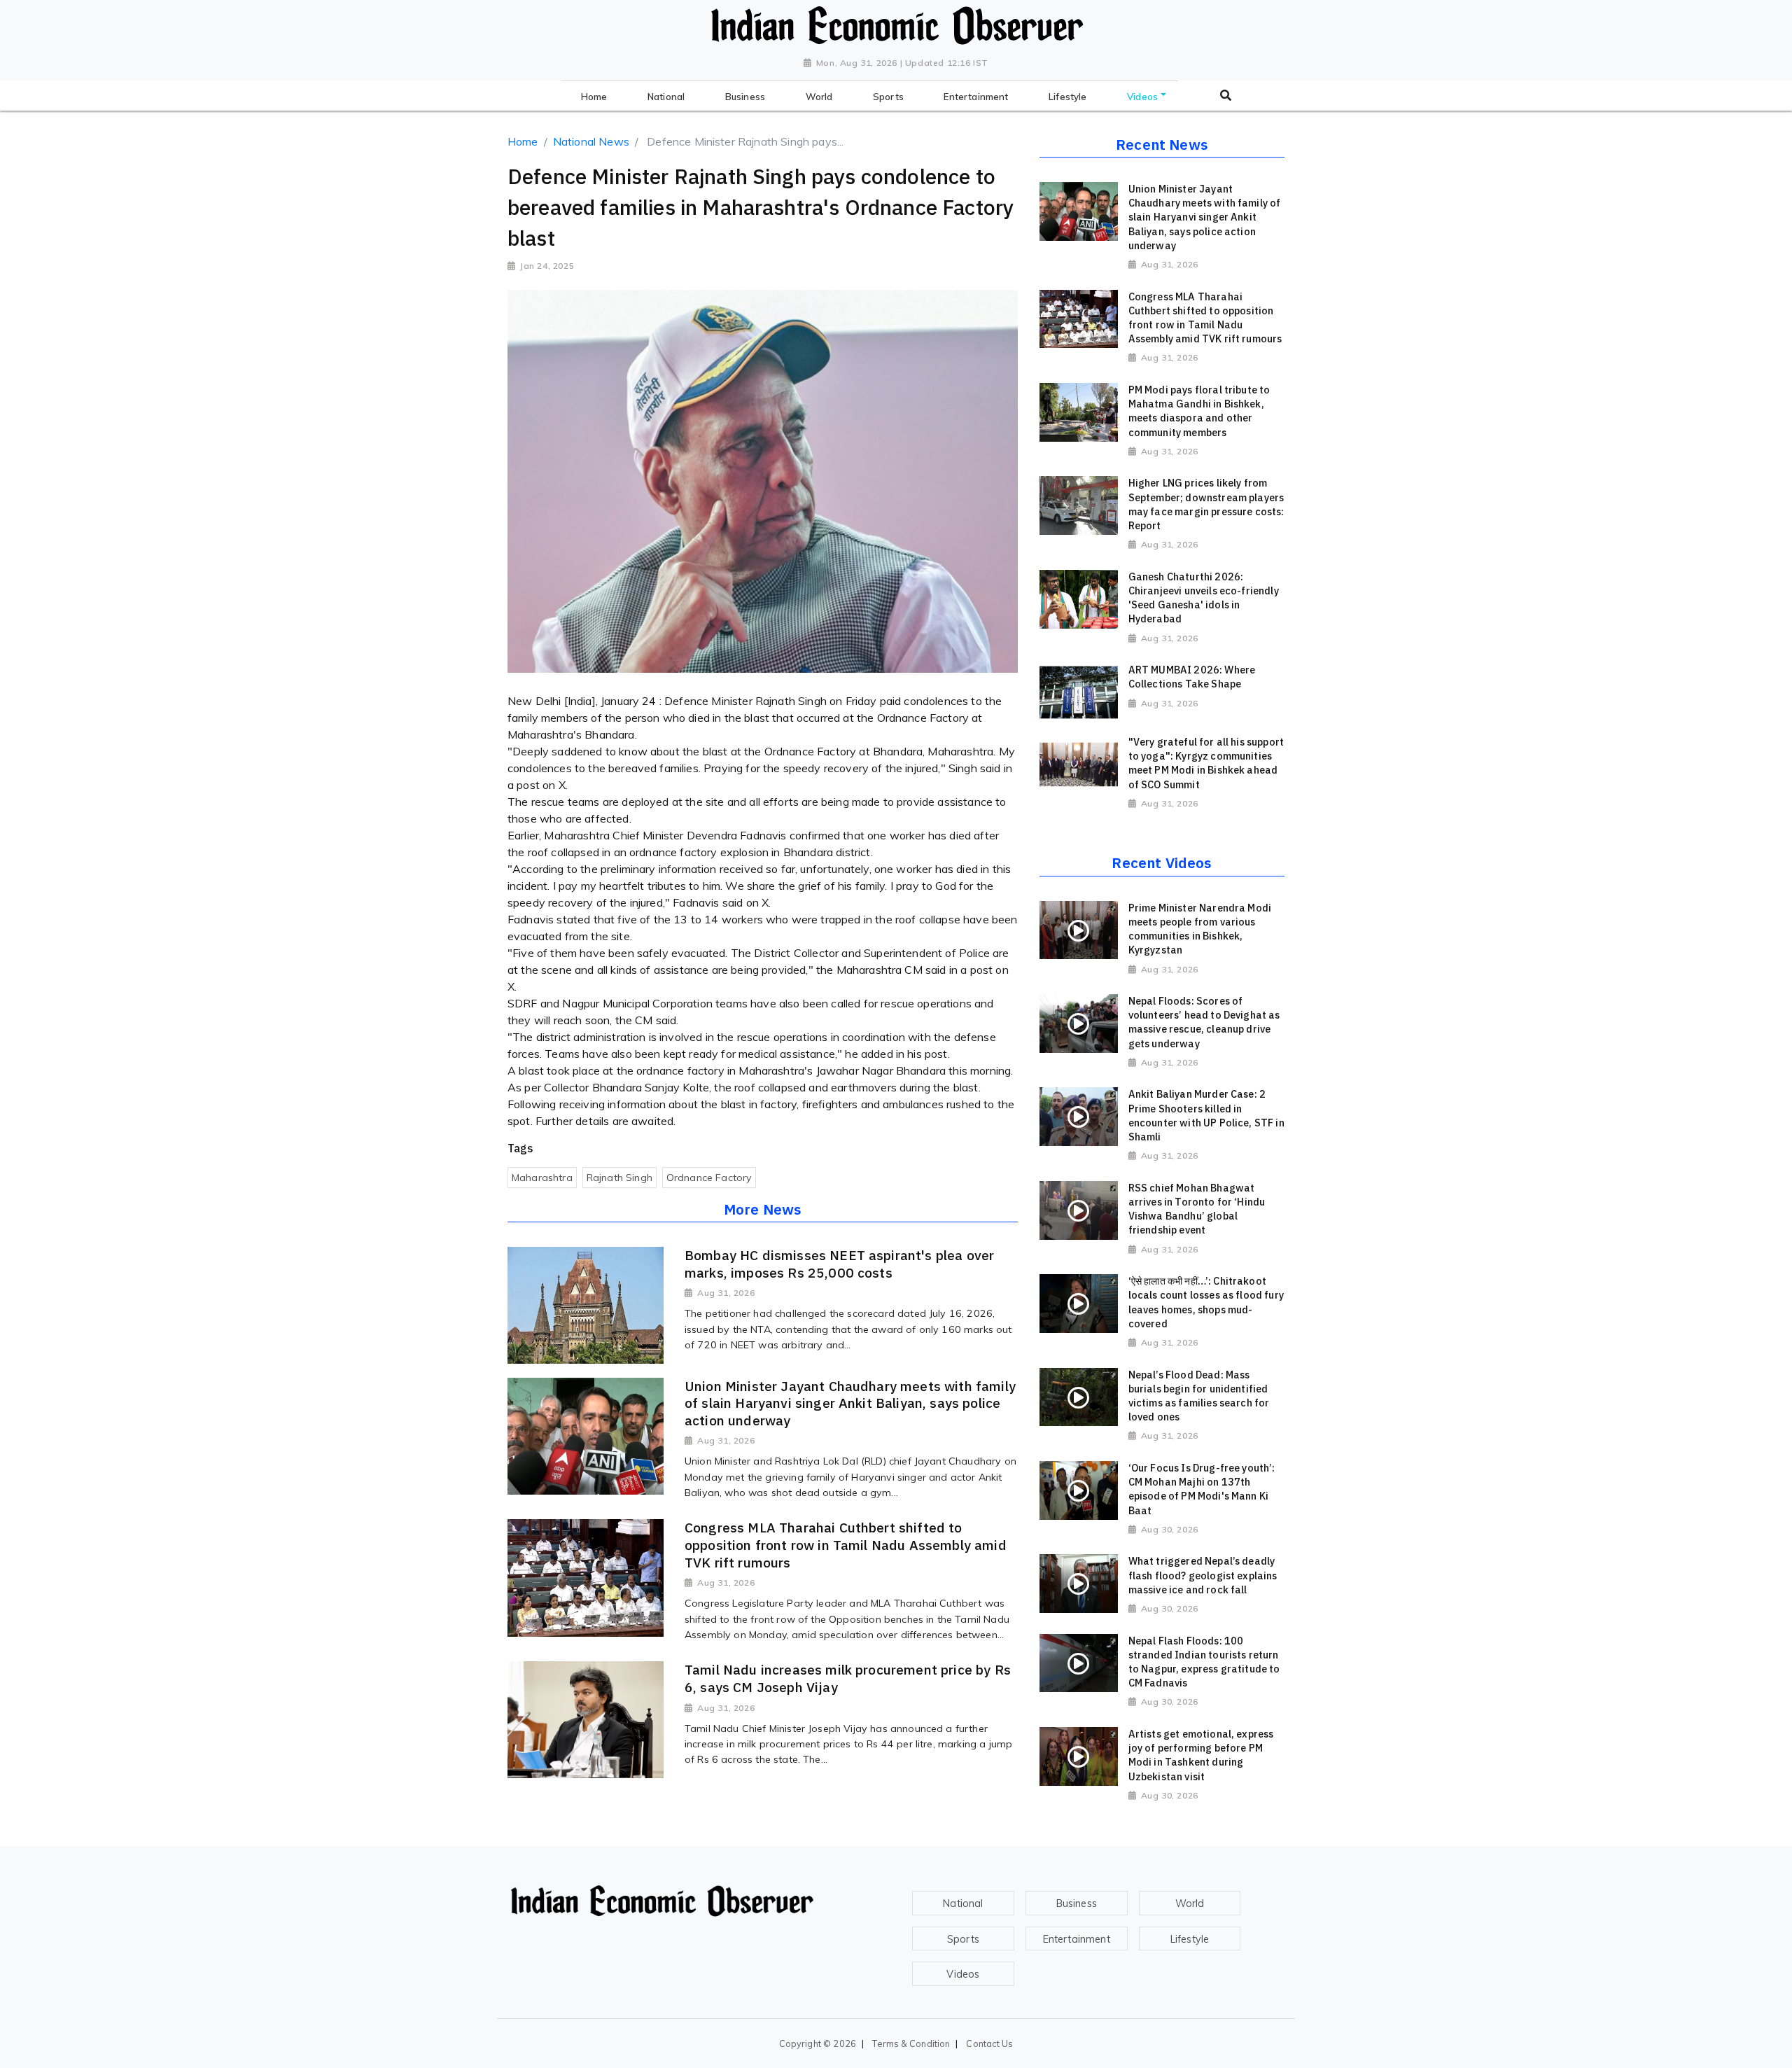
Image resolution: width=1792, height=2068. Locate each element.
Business (1077, 1903)
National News (591, 141)
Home (523, 141)
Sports (963, 1939)
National (963, 1903)
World (1190, 1903)
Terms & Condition (911, 2043)
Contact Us (989, 2043)
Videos (963, 1974)
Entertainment (1077, 1939)
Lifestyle (1190, 1939)
